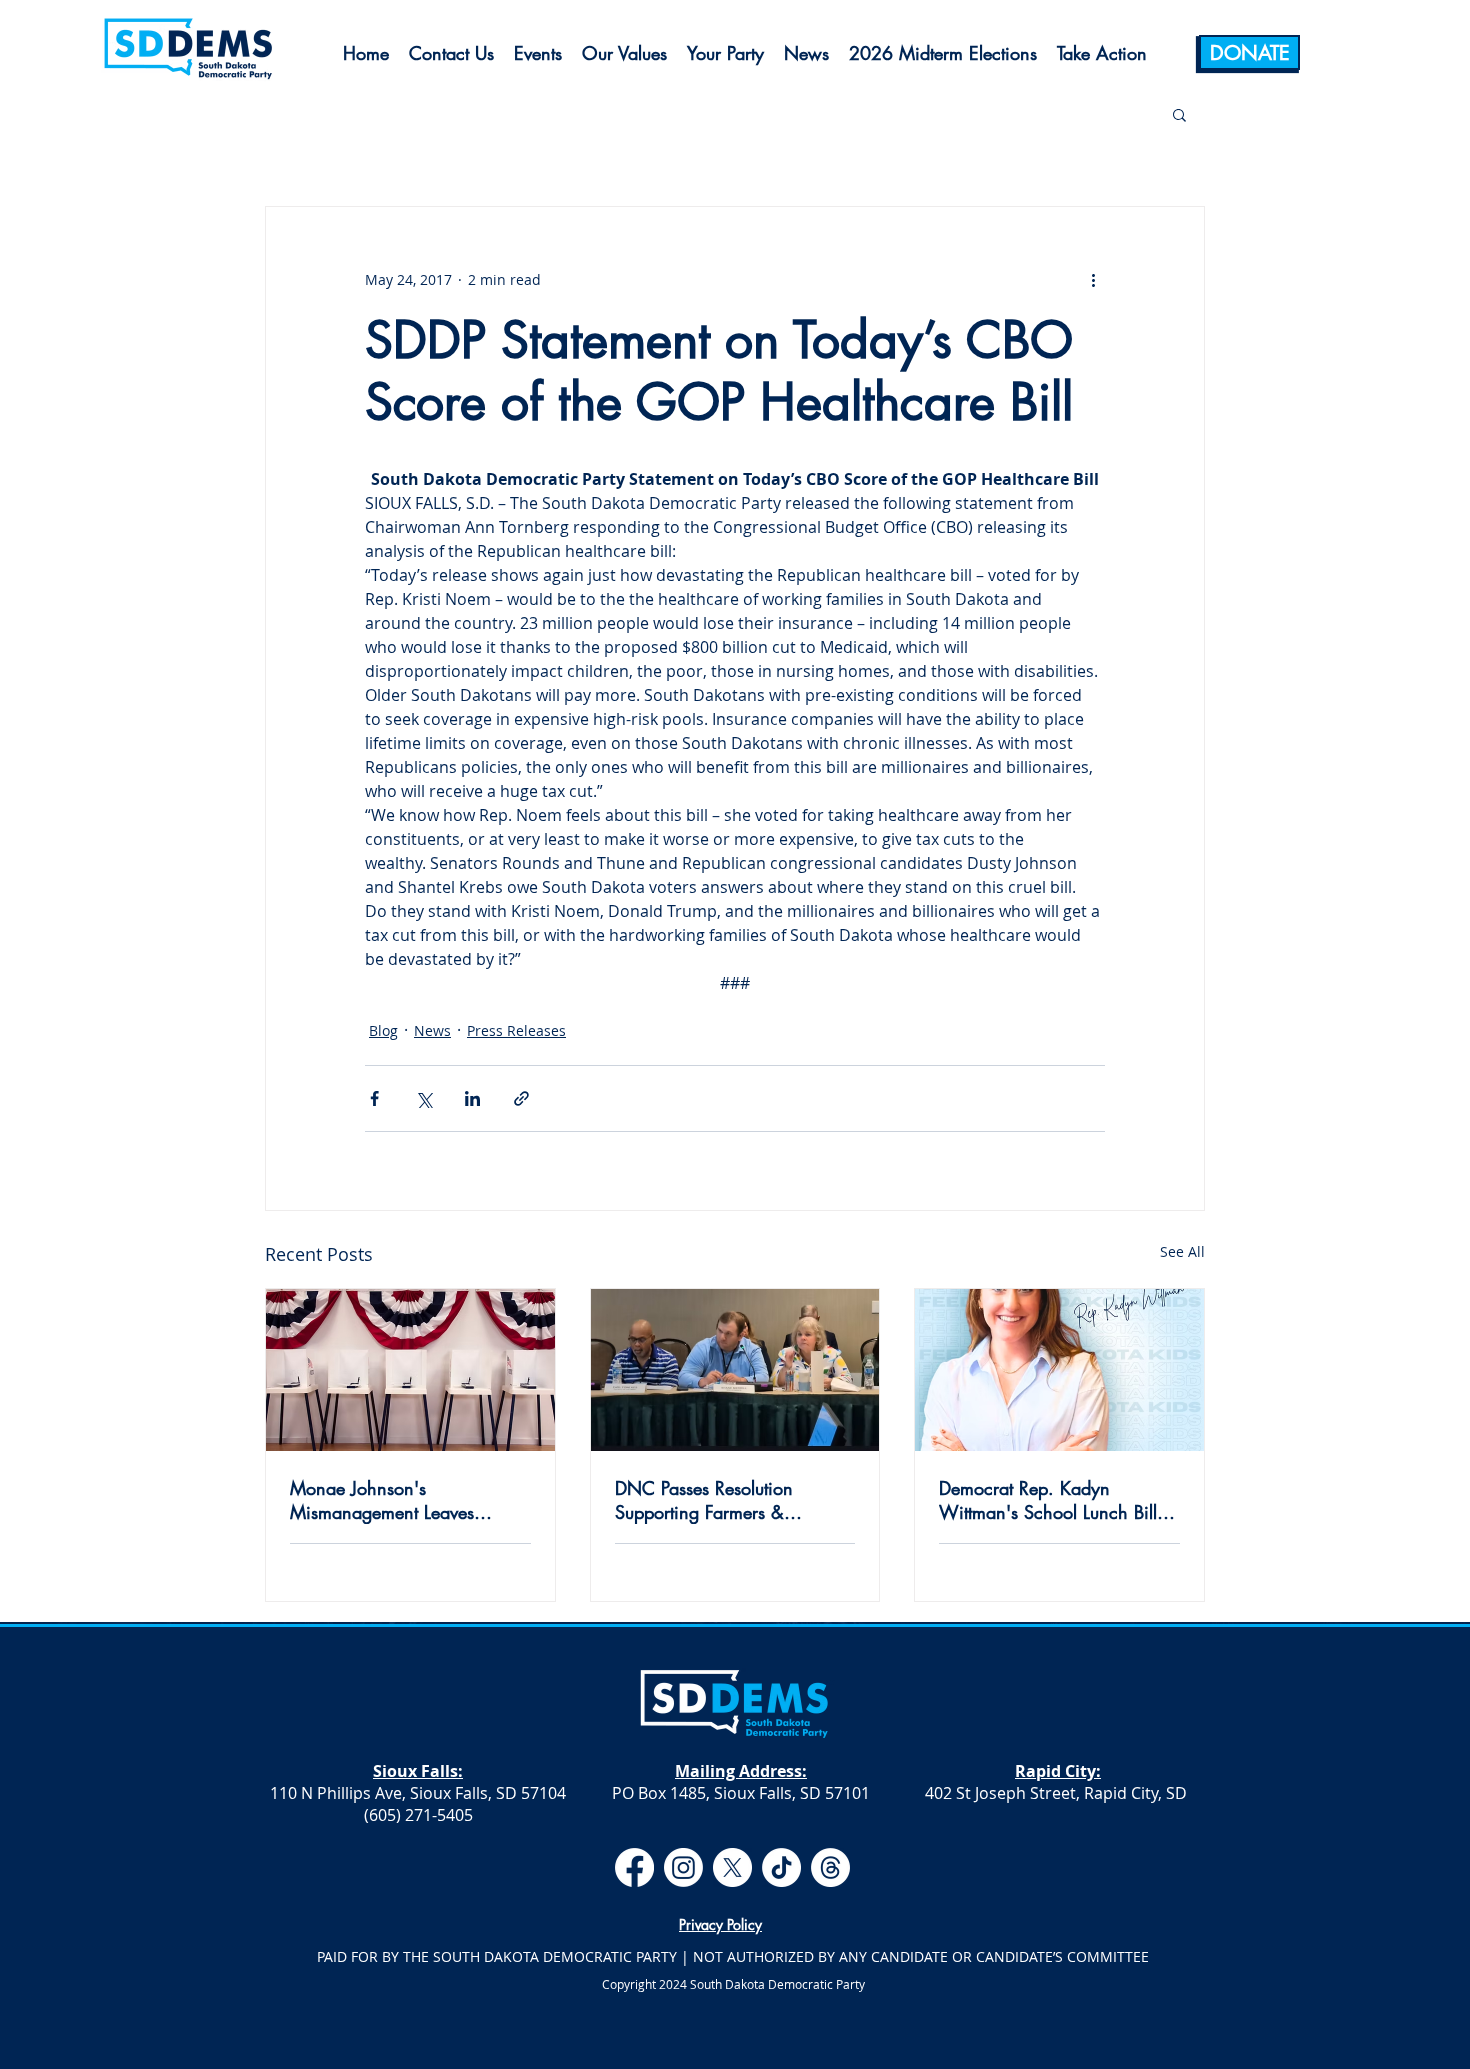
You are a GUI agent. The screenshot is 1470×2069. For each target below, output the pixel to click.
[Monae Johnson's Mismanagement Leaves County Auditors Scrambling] (410, 1370)
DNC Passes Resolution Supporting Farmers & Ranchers (704, 1500)
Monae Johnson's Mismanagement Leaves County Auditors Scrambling (399, 1500)
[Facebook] (634, 1867)
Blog (383, 1030)
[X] (732, 1867)
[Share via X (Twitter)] (423, 1098)
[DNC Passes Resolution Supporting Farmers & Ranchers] (735, 1370)
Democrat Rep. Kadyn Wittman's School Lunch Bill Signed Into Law (1048, 1500)
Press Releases (516, 1030)
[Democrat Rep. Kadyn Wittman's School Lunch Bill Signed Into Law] (1059, 1370)
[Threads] (830, 1867)
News (432, 1030)
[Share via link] (521, 1098)
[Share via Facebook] (374, 1098)
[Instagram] (683, 1867)
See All (1182, 1251)
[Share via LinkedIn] (472, 1098)
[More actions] (1093, 279)
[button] (1179, 114)
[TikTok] (781, 1867)
